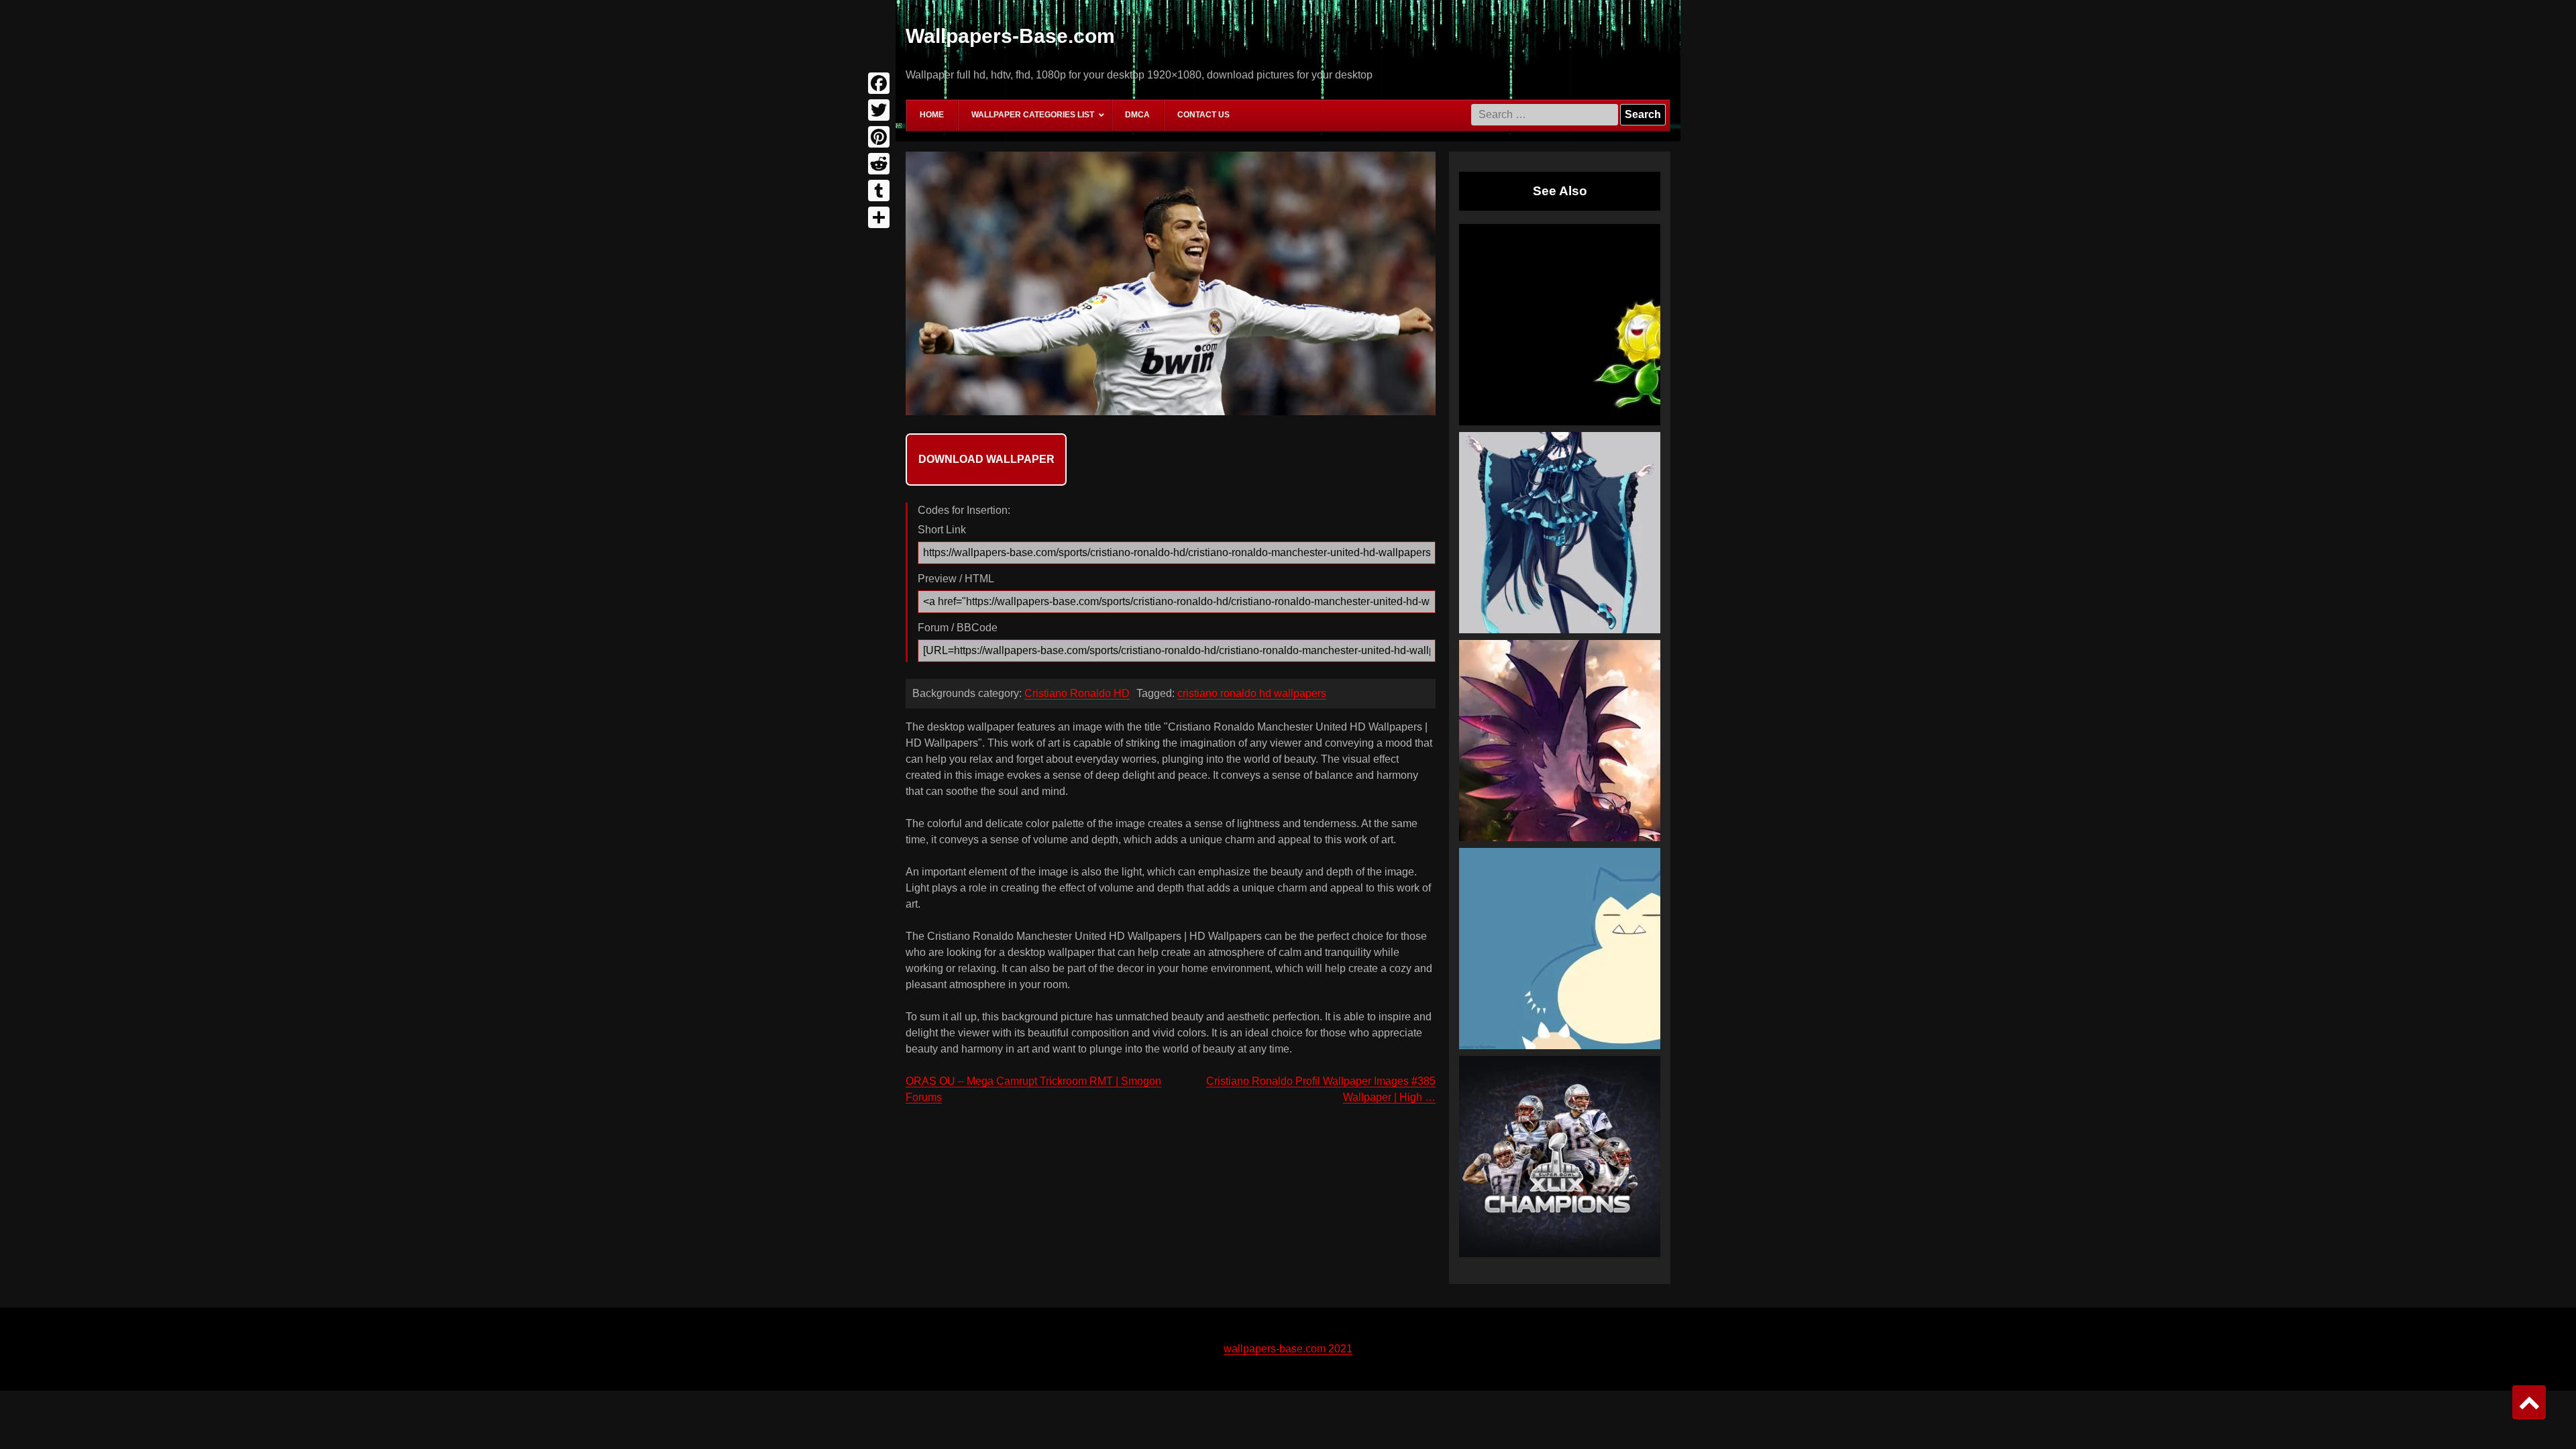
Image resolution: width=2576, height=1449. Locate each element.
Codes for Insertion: (964, 510)
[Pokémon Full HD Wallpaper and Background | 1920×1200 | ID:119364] (1560, 325)
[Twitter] (879, 110)
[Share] (879, 217)
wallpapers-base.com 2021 (1288, 1349)
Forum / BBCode (958, 628)
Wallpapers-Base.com (1010, 36)
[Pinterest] (879, 137)
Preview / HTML (956, 579)
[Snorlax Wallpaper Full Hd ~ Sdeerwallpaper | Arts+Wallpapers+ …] (1560, 949)
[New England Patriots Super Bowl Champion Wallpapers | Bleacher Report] (1560, 1157)
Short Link (942, 530)
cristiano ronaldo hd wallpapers (1252, 693)
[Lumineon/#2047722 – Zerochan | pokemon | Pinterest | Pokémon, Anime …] (1560, 533)
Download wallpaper (986, 459)
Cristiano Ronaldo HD (1077, 693)
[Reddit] (879, 164)
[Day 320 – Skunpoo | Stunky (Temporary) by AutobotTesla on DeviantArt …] (1560, 741)
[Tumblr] (879, 191)
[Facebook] (879, 83)
